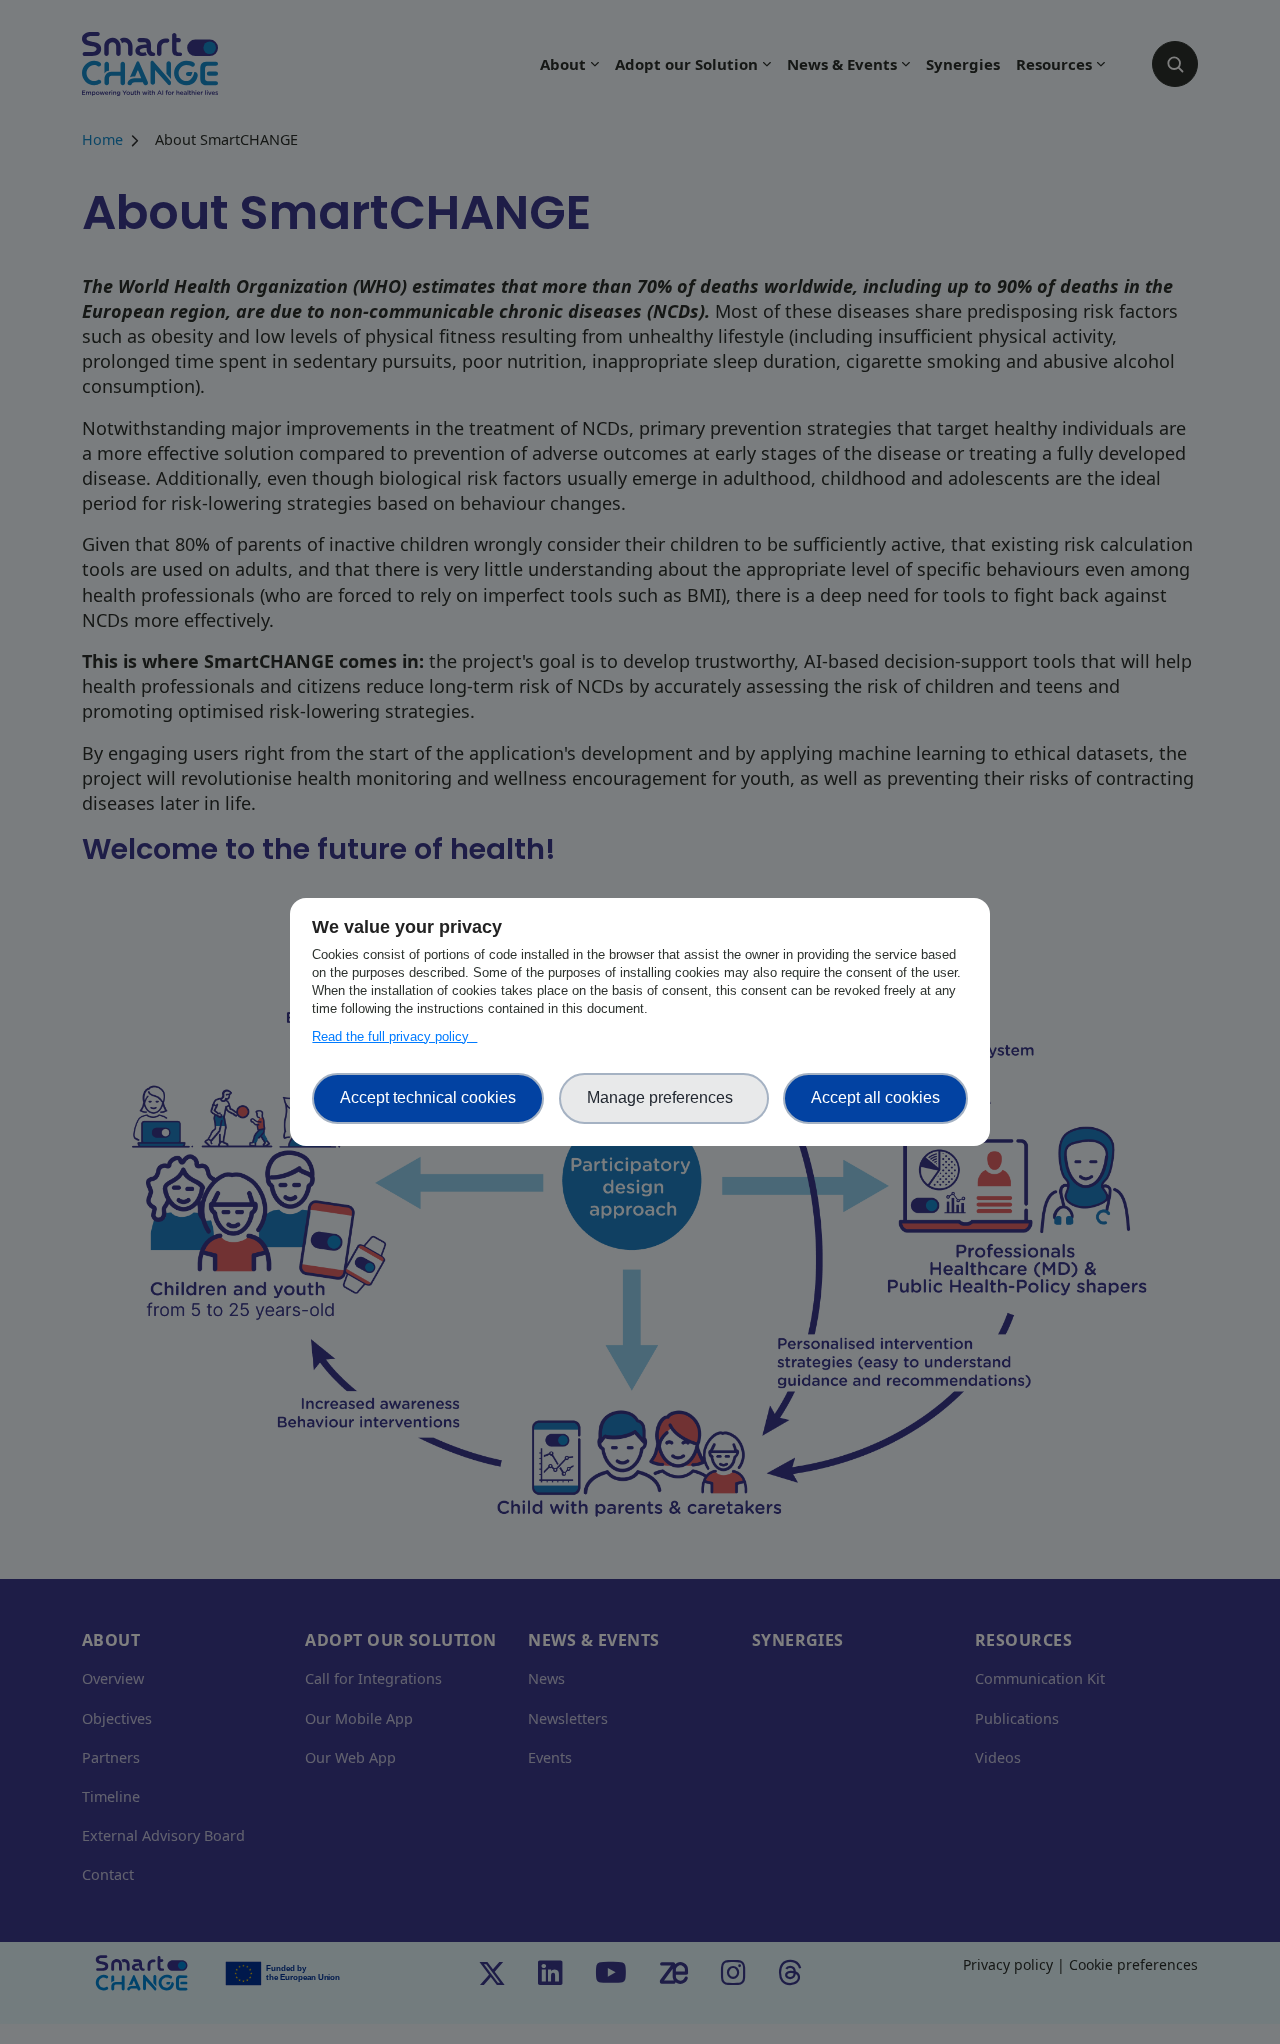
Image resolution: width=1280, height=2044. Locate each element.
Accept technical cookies (428, 1097)
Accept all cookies (875, 1097)
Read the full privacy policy (394, 1036)
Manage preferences (664, 1097)
